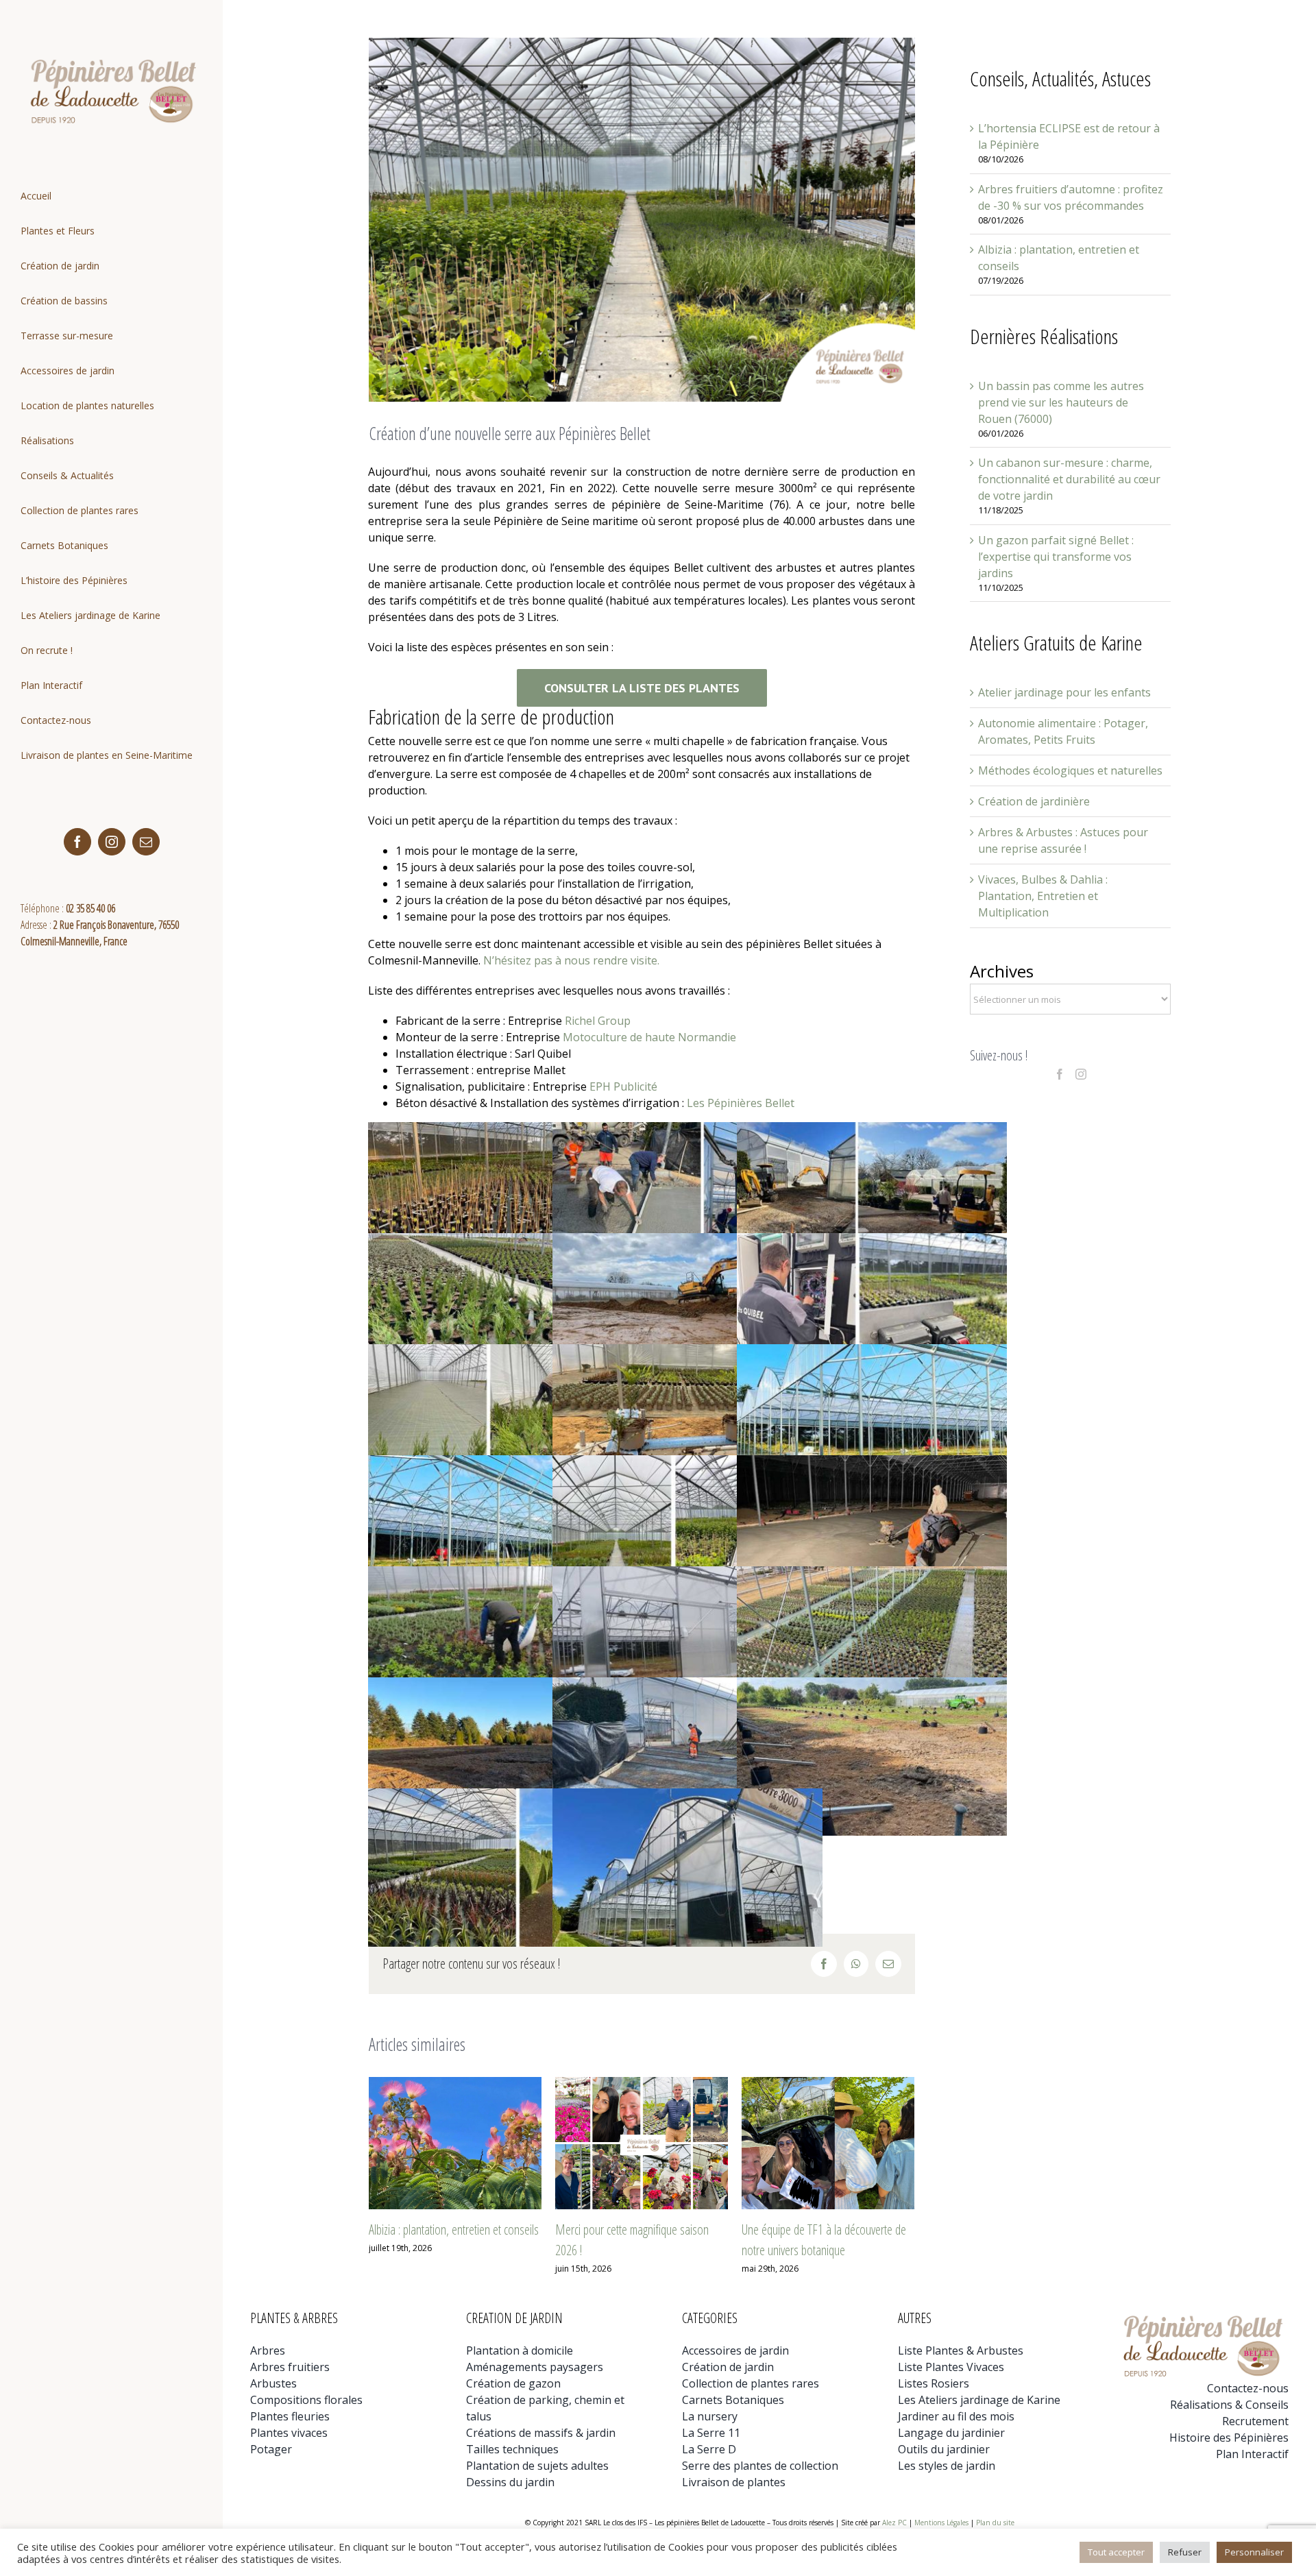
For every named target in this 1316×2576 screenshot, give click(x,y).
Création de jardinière (1034, 801)
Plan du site (995, 2523)
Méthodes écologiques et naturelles (1070, 770)
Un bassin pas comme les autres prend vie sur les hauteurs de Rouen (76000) (1061, 402)
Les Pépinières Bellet (742, 1103)
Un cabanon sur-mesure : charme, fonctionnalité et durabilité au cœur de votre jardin (1069, 479)
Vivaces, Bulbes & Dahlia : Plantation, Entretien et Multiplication (1043, 896)
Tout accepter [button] (1116, 2552)
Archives (1002, 971)
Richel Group (598, 1021)
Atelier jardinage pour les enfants (1064, 692)
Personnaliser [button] (1254, 2552)
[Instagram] (1081, 1074)
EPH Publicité (623, 1086)
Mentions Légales (941, 2523)
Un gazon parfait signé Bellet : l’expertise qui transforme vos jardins (1056, 557)
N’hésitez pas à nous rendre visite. (571, 960)
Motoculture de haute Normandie (649, 1037)
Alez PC (894, 2523)
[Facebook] (1060, 1074)
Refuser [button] (1185, 2552)
